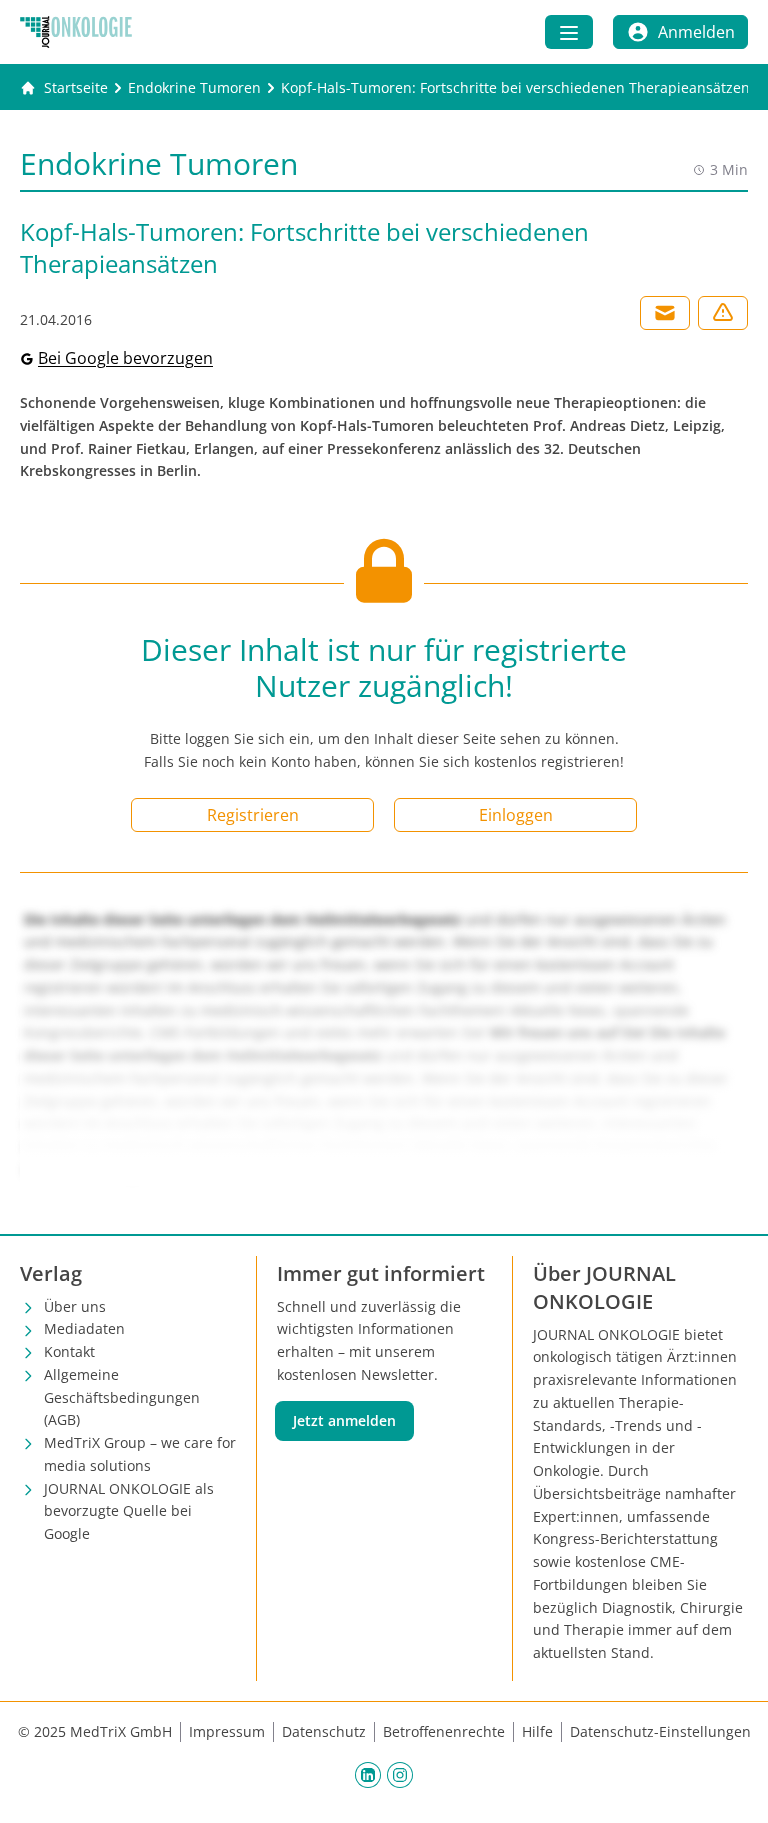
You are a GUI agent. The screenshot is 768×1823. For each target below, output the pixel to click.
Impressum (227, 1731)
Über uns (75, 1306)
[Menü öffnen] (569, 32)
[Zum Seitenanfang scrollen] (732, 1787)
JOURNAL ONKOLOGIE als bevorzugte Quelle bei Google (129, 1511)
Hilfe (537, 1731)
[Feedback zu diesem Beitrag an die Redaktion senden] (723, 313)
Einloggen (516, 815)
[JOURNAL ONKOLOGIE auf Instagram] (400, 1775)
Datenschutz (324, 1731)
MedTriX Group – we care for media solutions (140, 1454)
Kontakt (69, 1351)
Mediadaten (84, 1328)
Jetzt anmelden (344, 1420)
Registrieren (253, 815)
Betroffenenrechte (444, 1731)
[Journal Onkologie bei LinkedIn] (368, 1775)
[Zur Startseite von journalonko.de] (76, 32)
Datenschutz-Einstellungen (660, 1731)
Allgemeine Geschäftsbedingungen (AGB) (122, 1397)
